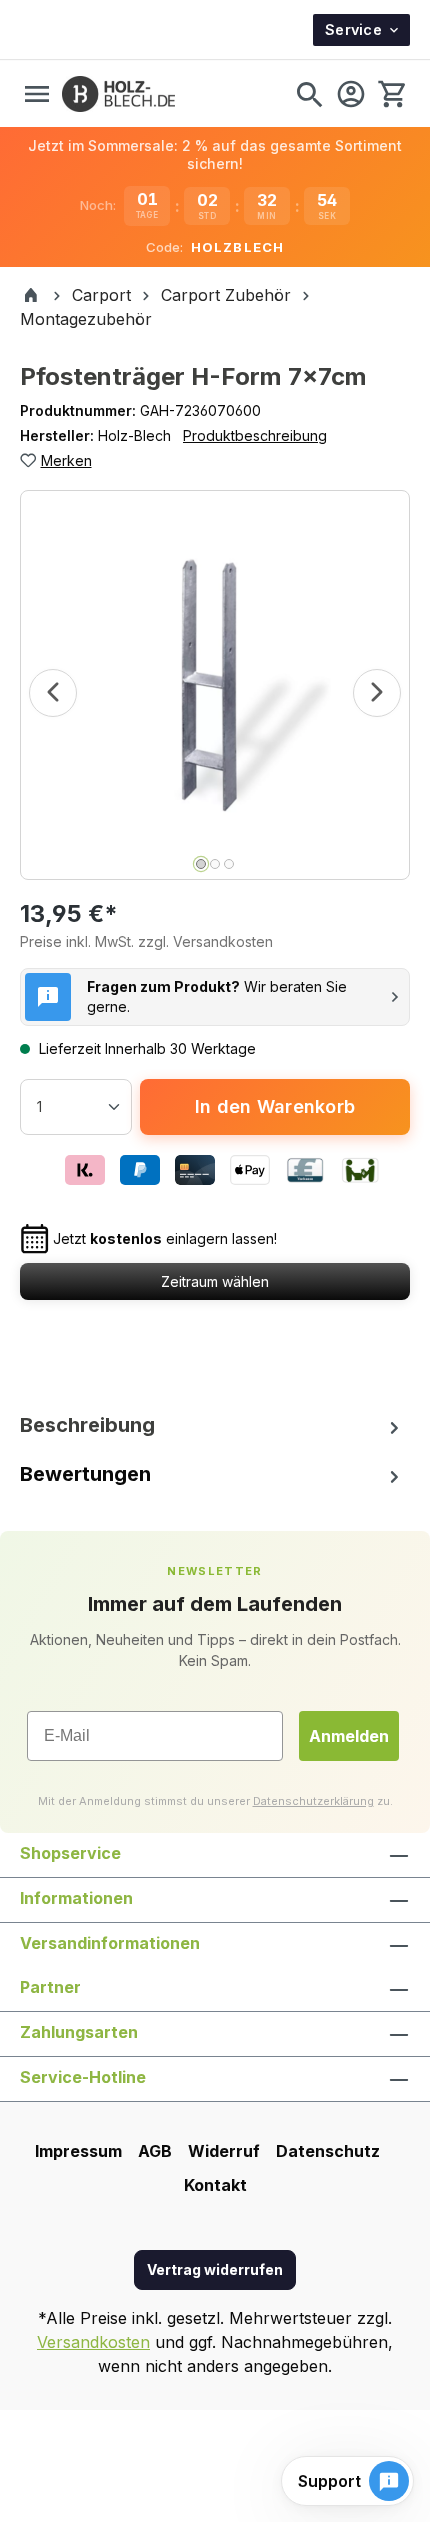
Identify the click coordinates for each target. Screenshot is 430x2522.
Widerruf (224, 2151)
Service (353, 29)
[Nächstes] (377, 693)
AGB (155, 2151)
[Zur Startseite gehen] (118, 94)
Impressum (78, 2151)
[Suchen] (309, 94)
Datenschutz (328, 2151)
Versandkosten (93, 2342)
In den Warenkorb (275, 1106)
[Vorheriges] (53, 693)
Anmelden (349, 1736)
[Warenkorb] (391, 94)
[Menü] (37, 94)
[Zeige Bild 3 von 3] (229, 864)
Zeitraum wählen (215, 1281)
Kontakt (215, 2185)
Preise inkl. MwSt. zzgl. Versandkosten (146, 941)
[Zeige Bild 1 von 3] (201, 864)
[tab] (215, 1424)
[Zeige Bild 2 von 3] (215, 864)
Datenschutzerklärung (313, 1801)
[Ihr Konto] (351, 94)
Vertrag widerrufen (215, 2269)
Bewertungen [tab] (85, 1474)
